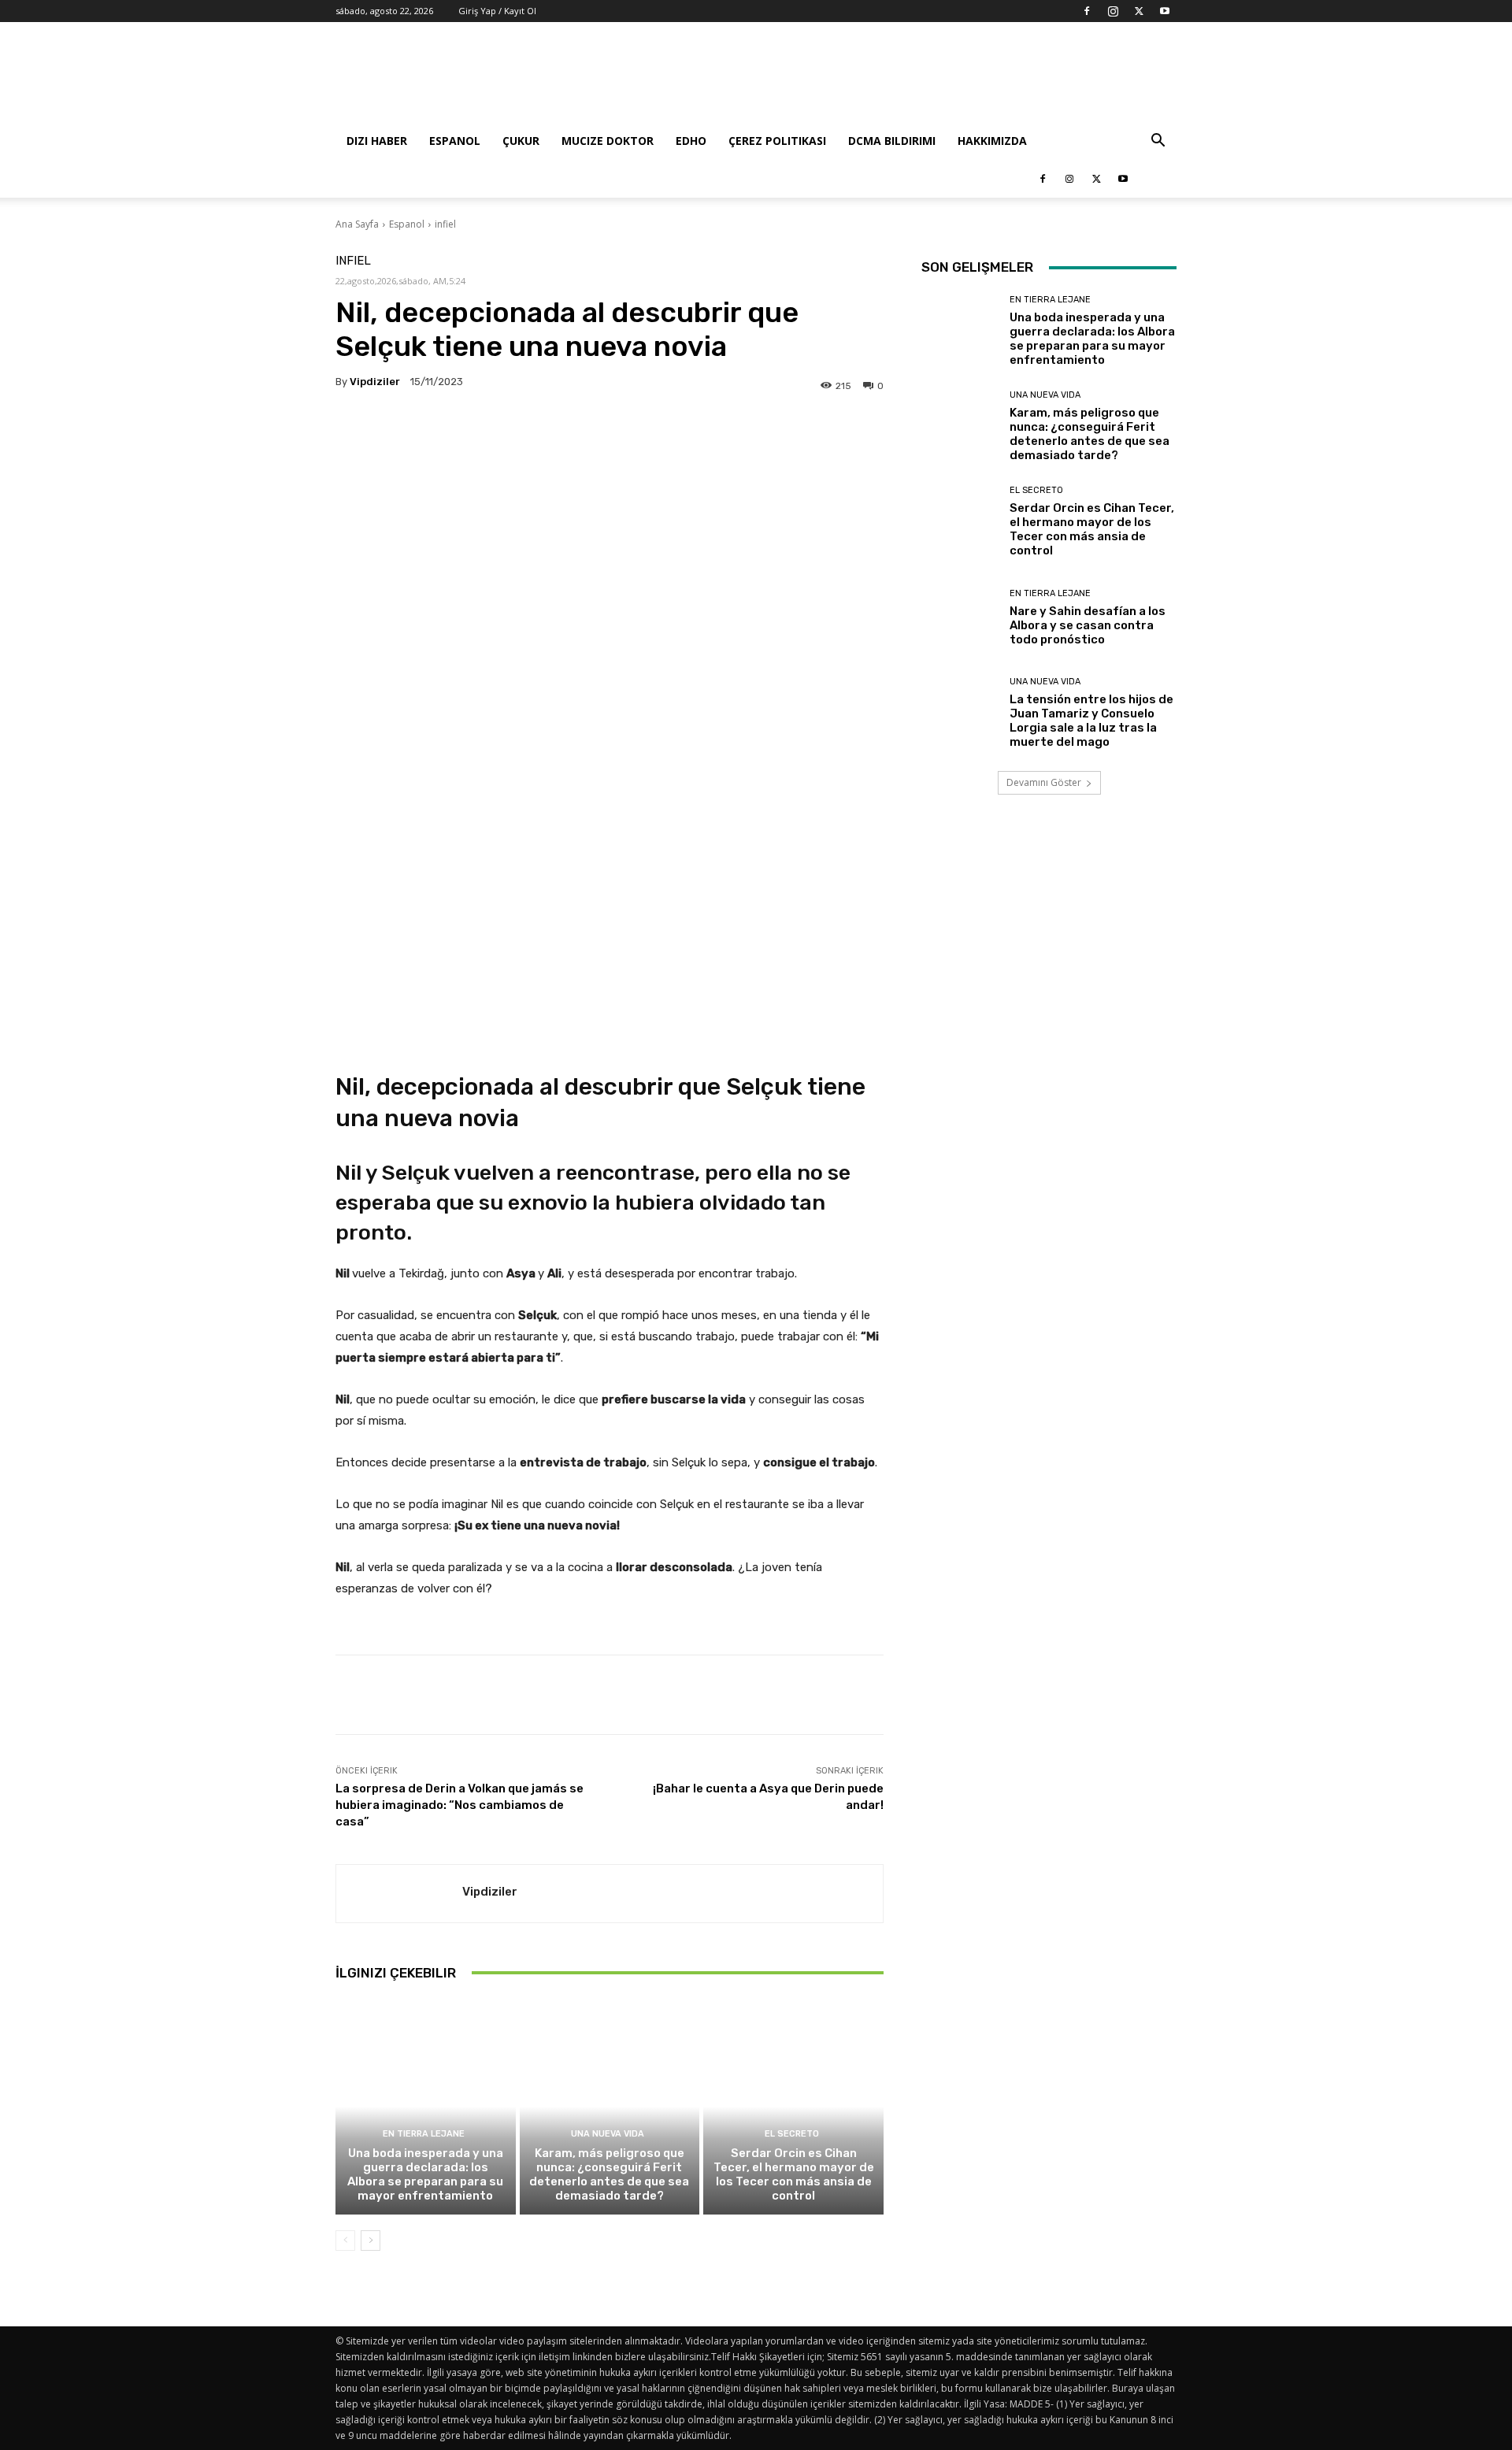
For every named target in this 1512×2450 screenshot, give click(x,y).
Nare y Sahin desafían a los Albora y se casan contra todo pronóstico (1088, 625)
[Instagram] (1113, 11)
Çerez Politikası (777, 141)
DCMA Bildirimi (892, 141)
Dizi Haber (377, 141)
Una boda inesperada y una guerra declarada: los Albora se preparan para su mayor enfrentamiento (425, 2174)
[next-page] (371, 2241)
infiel (445, 224)
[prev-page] (345, 2241)
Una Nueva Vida (608, 2134)
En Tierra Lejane (424, 2134)
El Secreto (792, 2134)
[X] (1139, 11)
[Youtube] (1165, 11)
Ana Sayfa (357, 224)
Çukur (521, 141)
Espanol (455, 141)
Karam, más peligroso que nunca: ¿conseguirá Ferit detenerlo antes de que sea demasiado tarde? (609, 2174)
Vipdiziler (375, 382)
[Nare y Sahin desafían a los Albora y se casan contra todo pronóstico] (960, 618)
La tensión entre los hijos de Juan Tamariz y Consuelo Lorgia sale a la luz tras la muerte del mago (1091, 721)
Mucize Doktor (608, 141)
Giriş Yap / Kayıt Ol (497, 11)
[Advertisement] (890, 80)
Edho (691, 141)
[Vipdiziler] (399, 1894)
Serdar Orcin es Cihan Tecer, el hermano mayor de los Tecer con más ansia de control (794, 2174)
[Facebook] (1087, 11)
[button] (1158, 142)
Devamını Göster (1044, 782)
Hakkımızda (992, 141)
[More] (807, 432)
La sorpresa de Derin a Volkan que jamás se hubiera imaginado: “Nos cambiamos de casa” (460, 1805)
